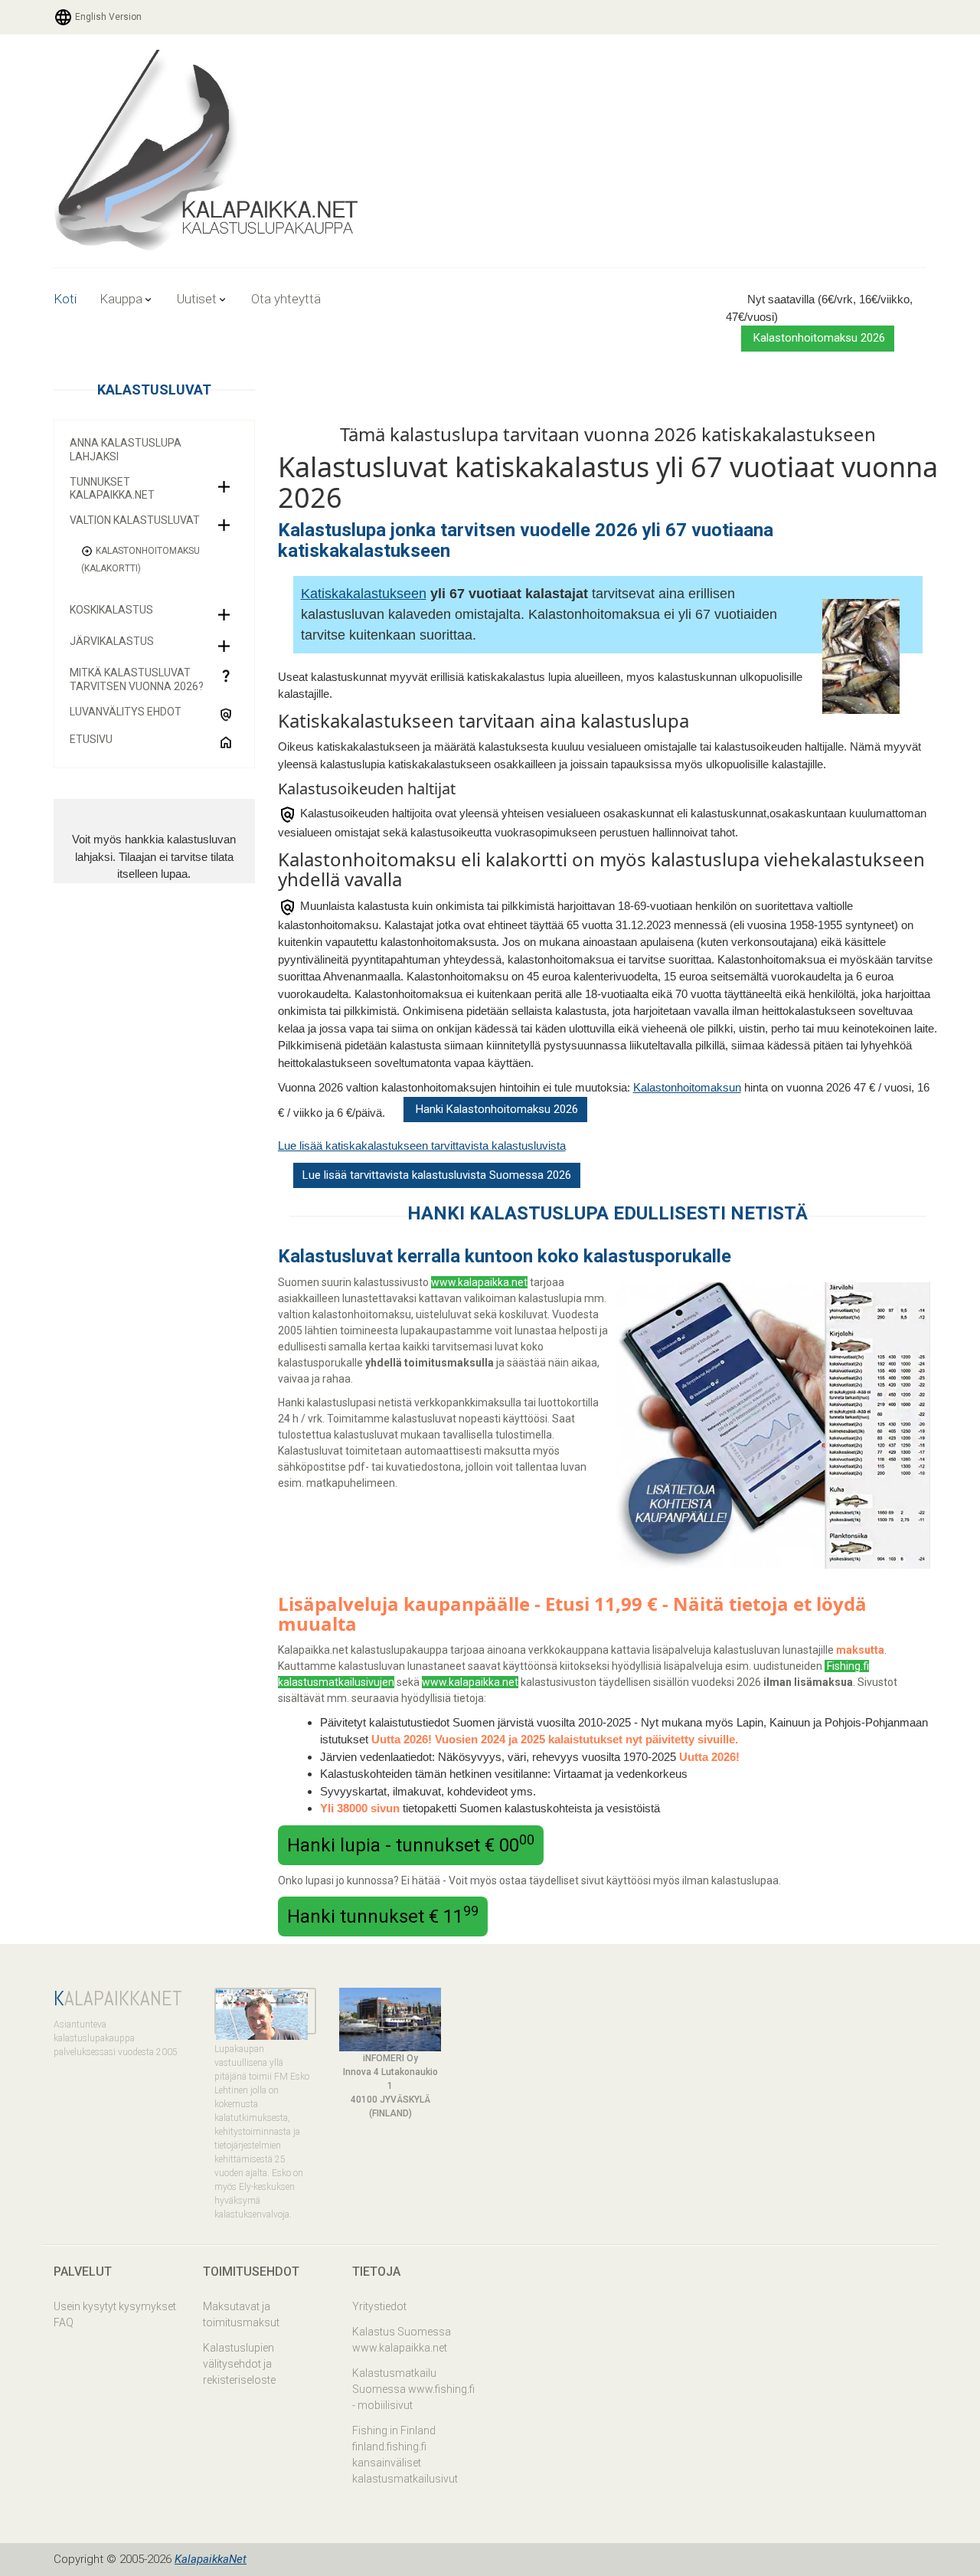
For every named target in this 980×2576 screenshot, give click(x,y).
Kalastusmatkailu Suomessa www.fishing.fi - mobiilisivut (413, 2389)
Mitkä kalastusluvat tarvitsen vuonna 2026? (137, 679)
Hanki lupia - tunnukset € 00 (411, 1844)
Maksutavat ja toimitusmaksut (241, 2314)
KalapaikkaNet (211, 2559)
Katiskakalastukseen (364, 594)
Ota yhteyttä (286, 299)
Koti (65, 299)
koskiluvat (523, 1314)
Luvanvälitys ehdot (126, 712)
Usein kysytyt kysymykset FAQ (115, 2314)
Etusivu (91, 739)
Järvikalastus (112, 641)
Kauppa (121, 299)
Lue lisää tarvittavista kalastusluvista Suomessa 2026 (437, 1175)
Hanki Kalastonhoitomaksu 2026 (495, 1109)
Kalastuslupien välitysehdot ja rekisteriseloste (239, 2364)
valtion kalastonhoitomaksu (345, 1314)
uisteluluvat (444, 1314)
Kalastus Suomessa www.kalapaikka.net (402, 2340)
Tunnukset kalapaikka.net (112, 489)
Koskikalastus (111, 610)
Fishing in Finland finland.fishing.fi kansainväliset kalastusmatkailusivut (405, 2455)
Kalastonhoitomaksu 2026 (818, 338)
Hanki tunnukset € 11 (383, 1915)
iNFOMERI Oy (390, 2058)
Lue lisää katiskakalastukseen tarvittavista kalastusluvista (422, 1146)
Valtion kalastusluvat (135, 520)
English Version (107, 17)
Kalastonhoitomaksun (687, 1087)
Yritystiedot (379, 2306)
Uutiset (197, 299)
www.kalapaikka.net (479, 1282)
